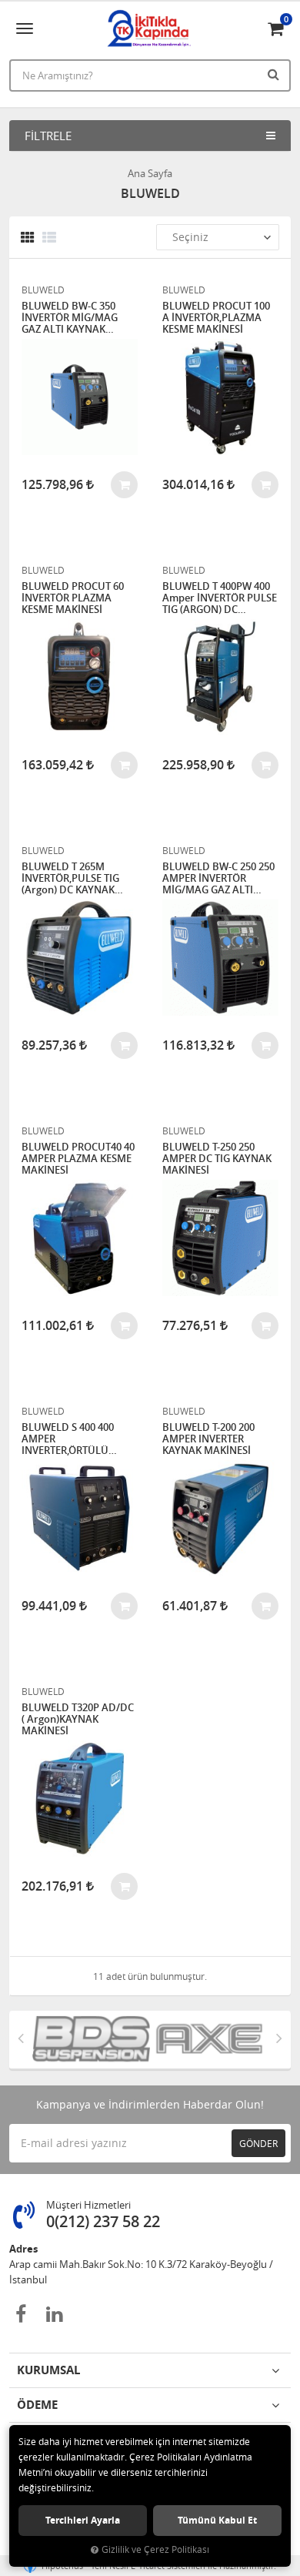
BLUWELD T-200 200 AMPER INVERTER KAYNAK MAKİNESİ (208, 1439)
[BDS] (91, 2040)
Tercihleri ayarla (83, 2520)
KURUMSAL (48, 2370)
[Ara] (275, 74)
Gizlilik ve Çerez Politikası (155, 2549)
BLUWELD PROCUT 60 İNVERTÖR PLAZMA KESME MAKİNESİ (73, 598)
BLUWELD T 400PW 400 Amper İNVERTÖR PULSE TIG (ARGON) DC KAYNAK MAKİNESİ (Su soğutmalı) (220, 598)
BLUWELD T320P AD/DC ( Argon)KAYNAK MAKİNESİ (78, 1719)
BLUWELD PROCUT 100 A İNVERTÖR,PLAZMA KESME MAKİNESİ (216, 318)
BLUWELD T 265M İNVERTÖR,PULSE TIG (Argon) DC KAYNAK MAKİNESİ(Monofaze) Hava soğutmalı (72, 878)
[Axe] (209, 2040)
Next (279, 2038)
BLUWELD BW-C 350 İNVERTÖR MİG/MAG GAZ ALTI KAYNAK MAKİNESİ (70, 318)
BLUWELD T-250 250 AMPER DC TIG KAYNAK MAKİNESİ (217, 1159)
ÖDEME (37, 2405)
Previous (21, 2038)
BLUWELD (43, 290)
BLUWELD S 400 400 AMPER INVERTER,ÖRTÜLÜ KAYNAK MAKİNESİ (68, 1439)
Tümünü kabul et (217, 2520)
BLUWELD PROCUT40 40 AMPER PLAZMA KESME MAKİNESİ (78, 1159)
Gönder (258, 2143)
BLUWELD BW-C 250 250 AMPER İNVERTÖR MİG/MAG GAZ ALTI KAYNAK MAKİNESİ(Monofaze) (218, 878)
